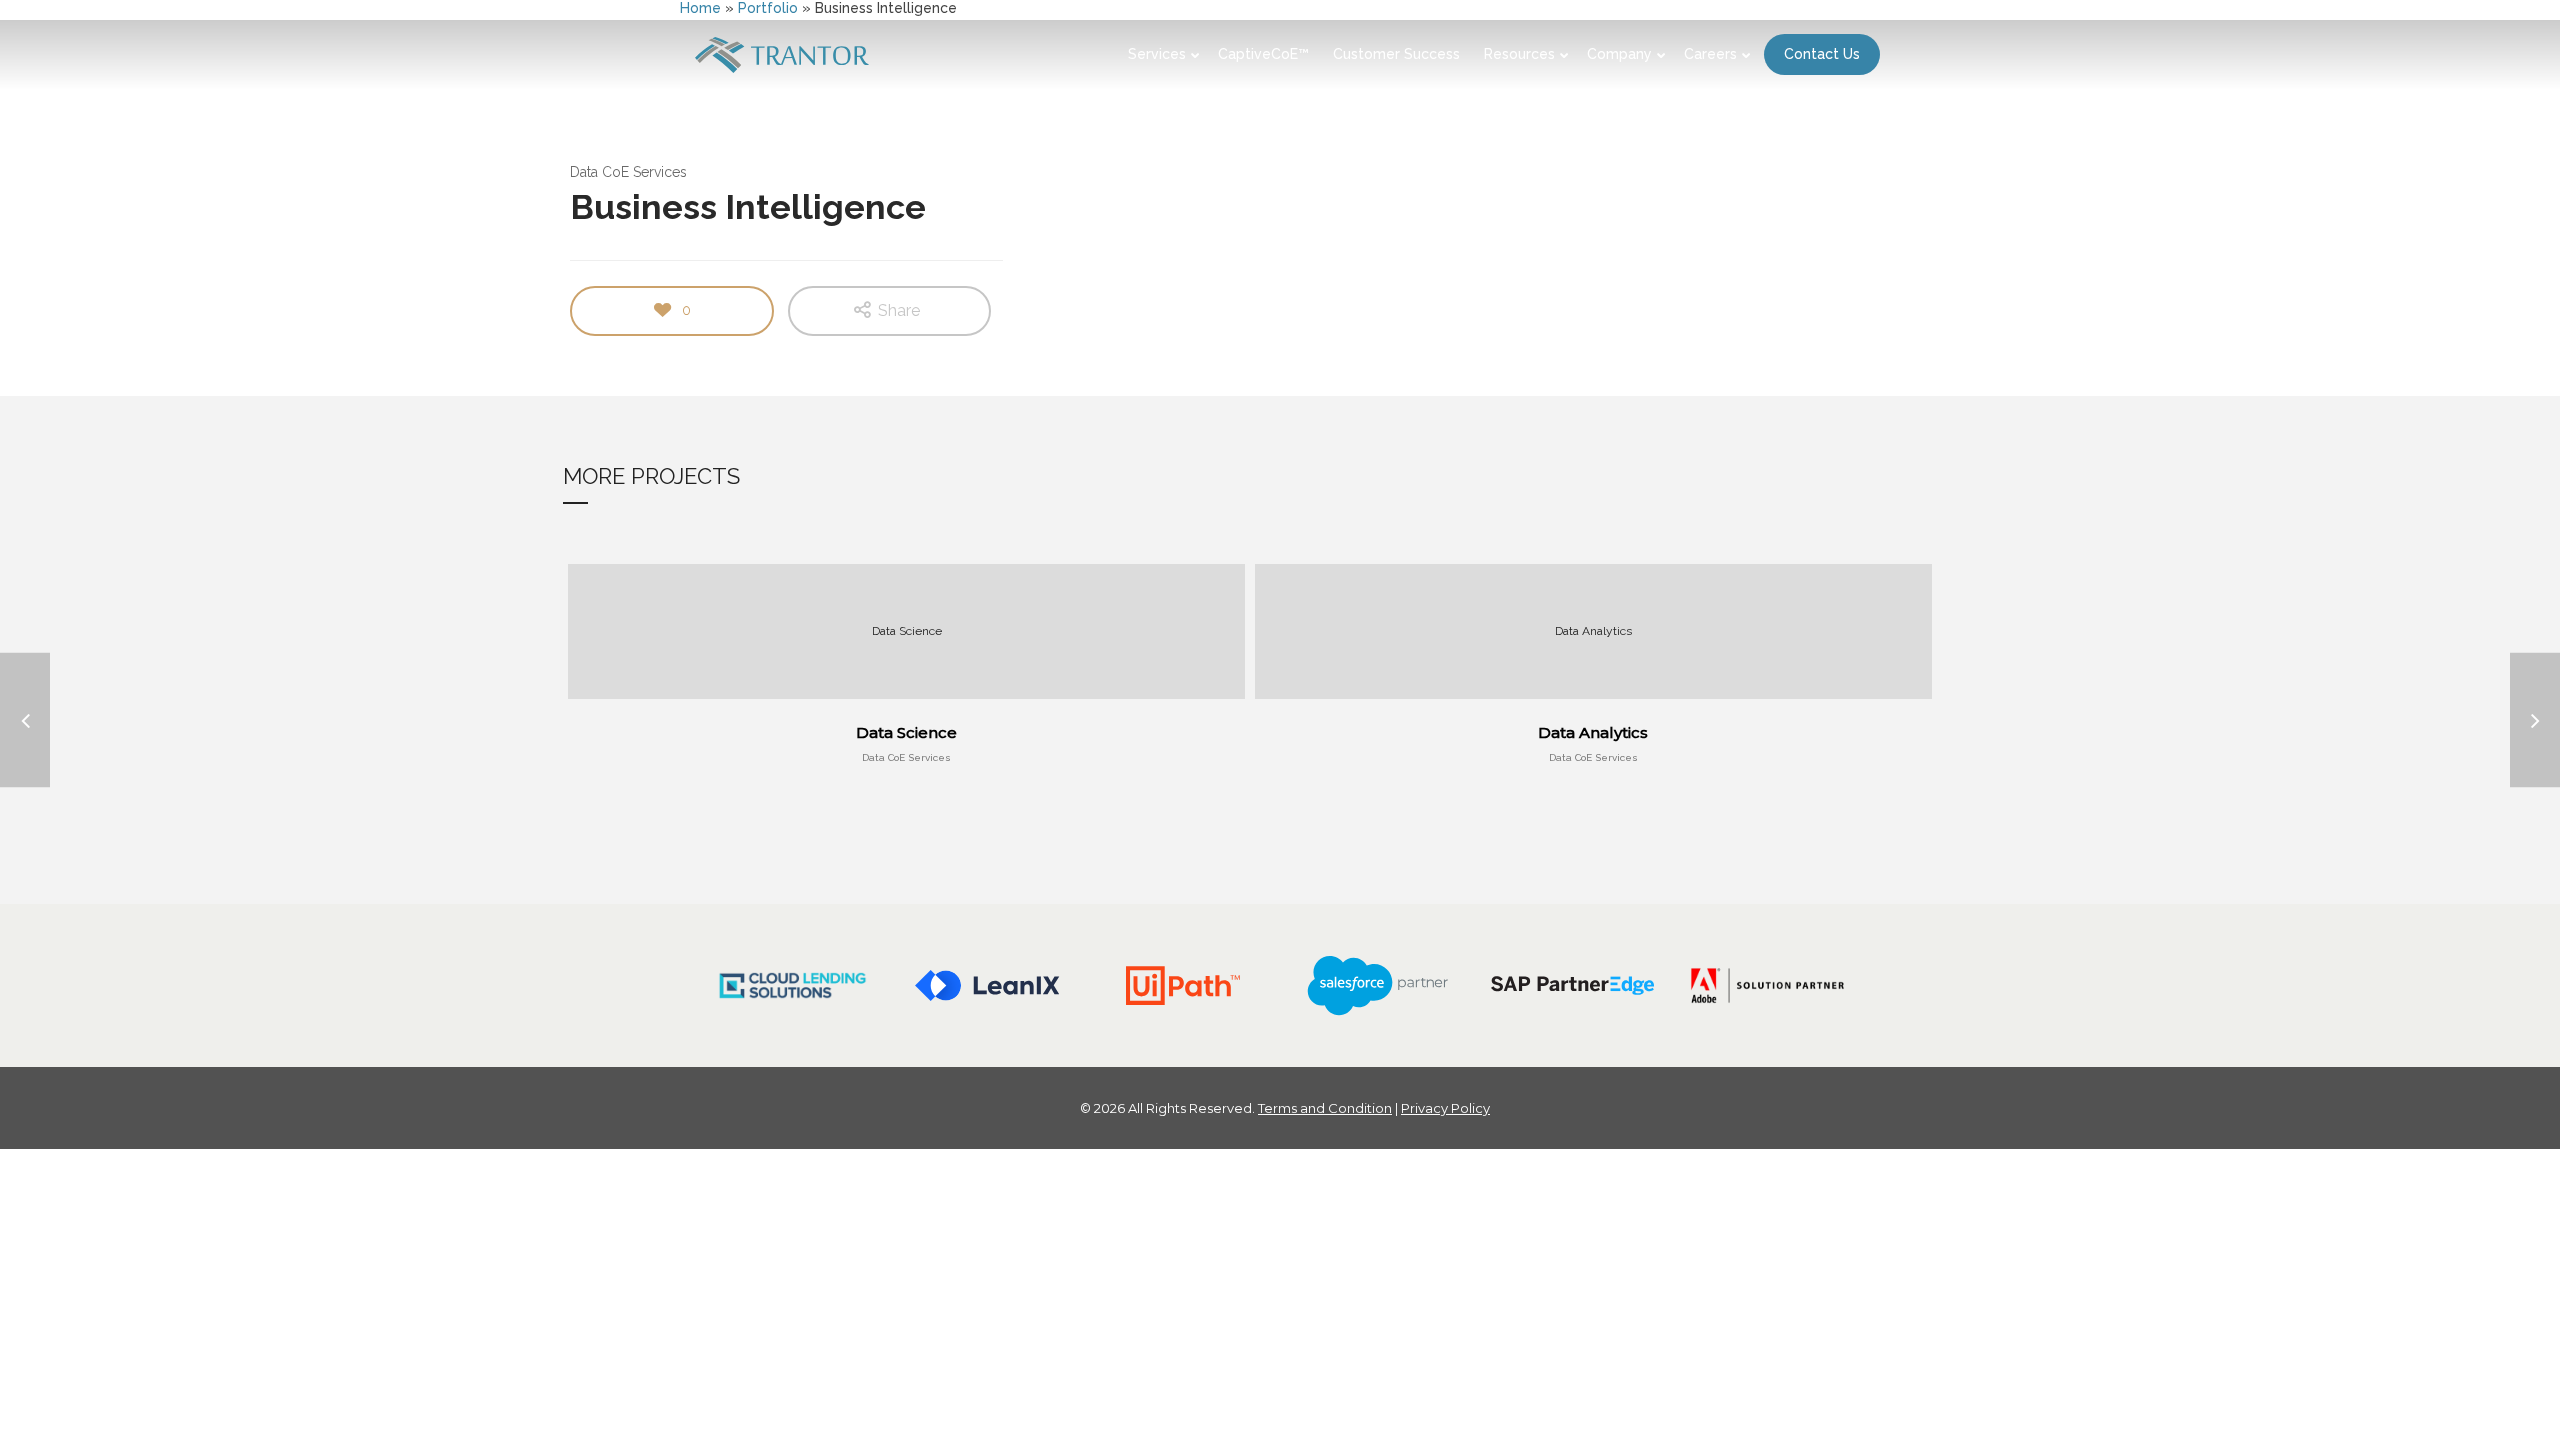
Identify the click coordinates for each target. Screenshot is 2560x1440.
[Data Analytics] (2535, 720)
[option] (792, 985)
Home (700, 8)
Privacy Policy (1445, 1108)
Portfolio (768, 8)
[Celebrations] (25, 720)
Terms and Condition (1325, 1108)
